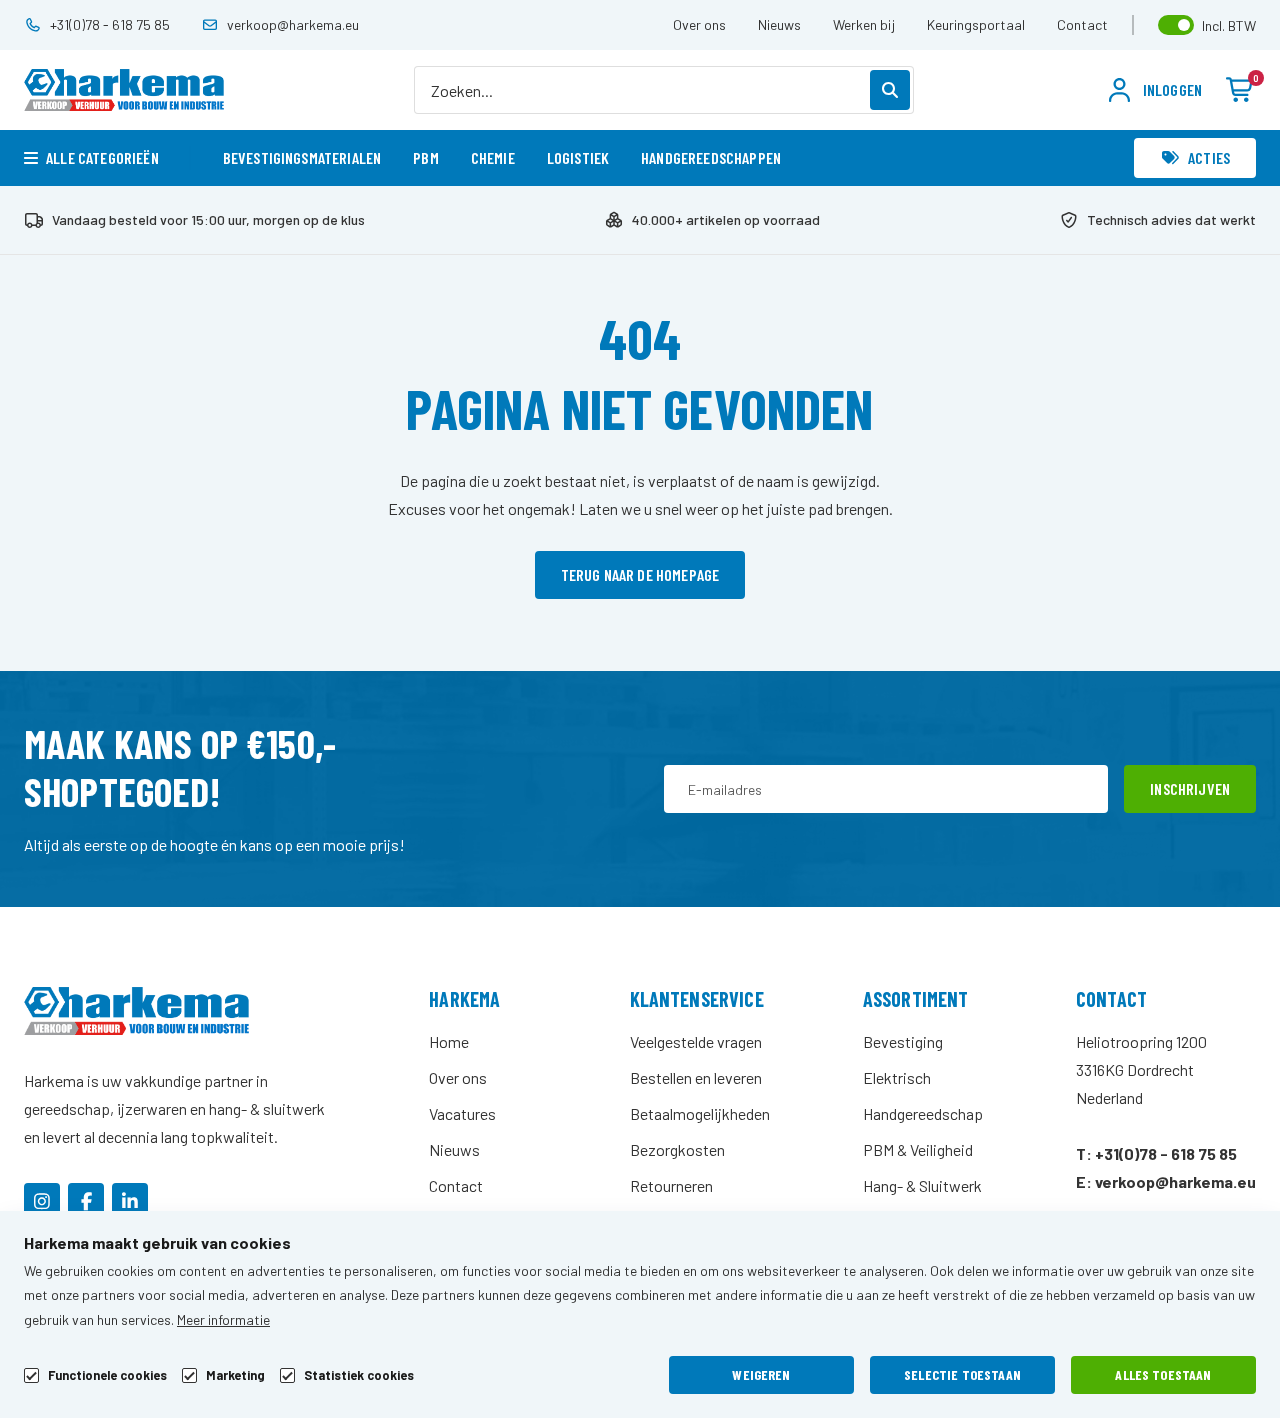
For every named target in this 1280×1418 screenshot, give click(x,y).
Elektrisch (897, 1077)
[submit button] (890, 90)
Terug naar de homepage (640, 574)
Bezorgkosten (677, 1149)
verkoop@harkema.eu (293, 24)
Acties (1209, 157)
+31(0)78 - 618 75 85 (110, 24)
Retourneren (671, 1185)
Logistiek (578, 157)
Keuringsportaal (976, 24)
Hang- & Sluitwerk (922, 1185)
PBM (425, 157)
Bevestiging (903, 1041)
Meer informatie (223, 1319)
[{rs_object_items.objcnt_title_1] (42, 1201)
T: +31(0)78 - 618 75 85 (1156, 1153)
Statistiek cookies (359, 1375)
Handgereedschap (923, 1113)
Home (449, 1041)
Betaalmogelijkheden (700, 1113)
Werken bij (864, 24)
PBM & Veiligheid (918, 1149)
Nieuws (779, 24)
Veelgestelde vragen (696, 1041)
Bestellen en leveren (696, 1077)
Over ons (699, 24)
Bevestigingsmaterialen (302, 157)
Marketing (235, 1375)
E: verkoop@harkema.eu (1166, 1181)
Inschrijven (1190, 788)
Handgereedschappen (711, 157)
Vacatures (462, 1113)
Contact (1082, 24)
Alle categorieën (102, 157)
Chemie (493, 157)
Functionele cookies (107, 1375)
